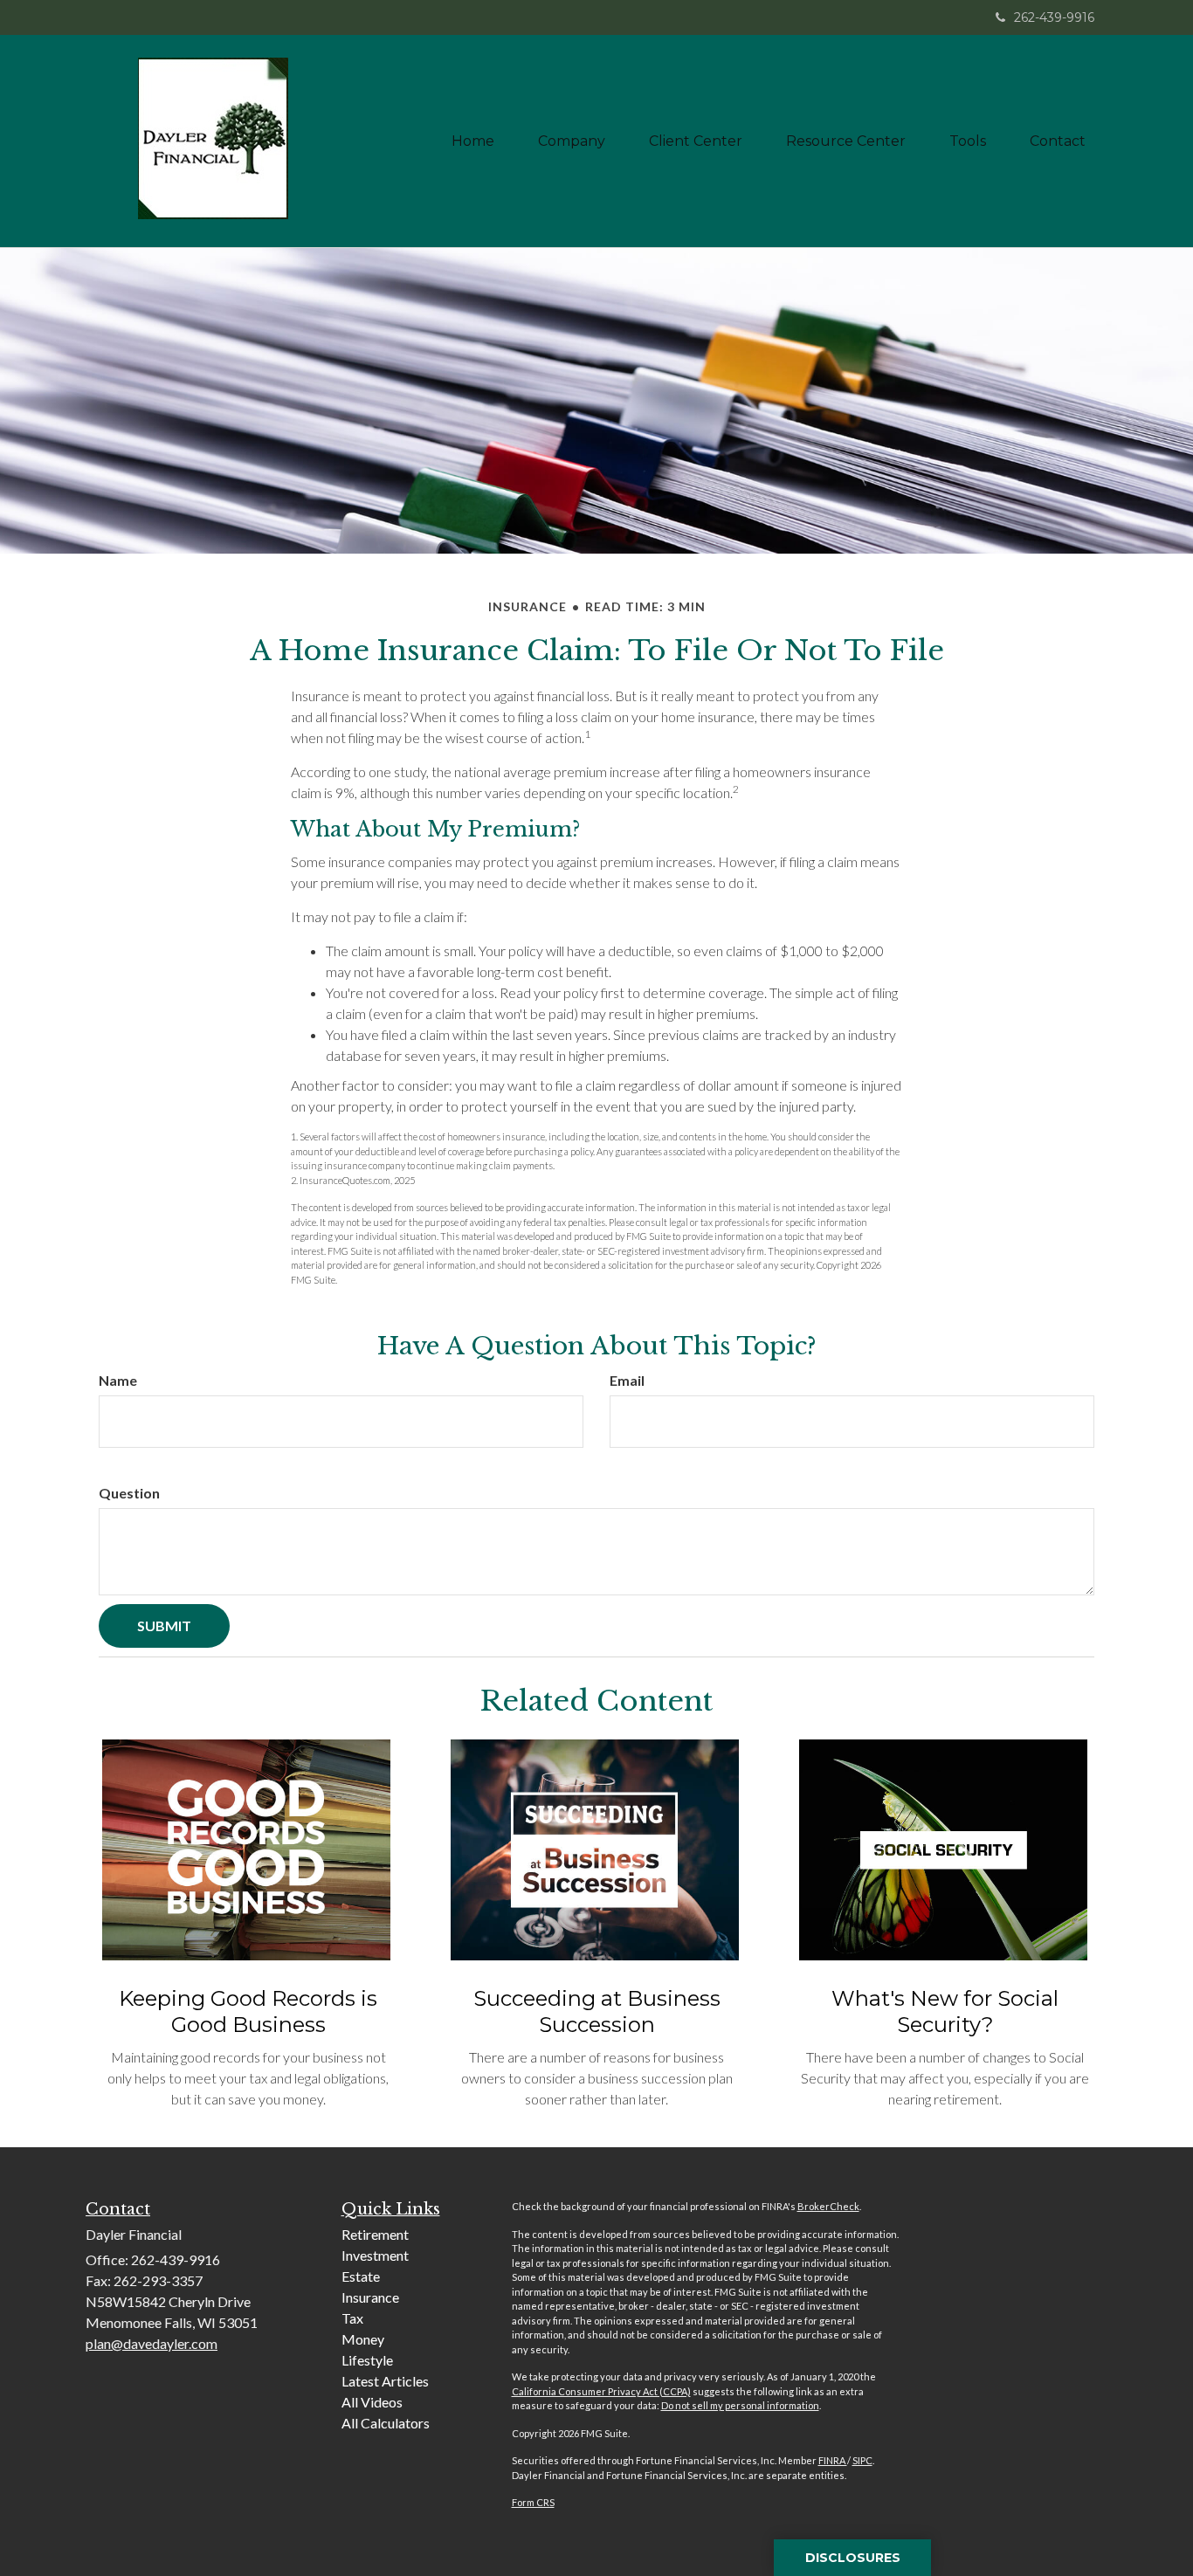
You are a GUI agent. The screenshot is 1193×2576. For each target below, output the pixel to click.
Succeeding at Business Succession (597, 2011)
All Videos (372, 2402)
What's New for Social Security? (945, 2011)
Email (627, 1380)
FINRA (833, 2460)
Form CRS (533, 2502)
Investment (375, 2255)
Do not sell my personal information (740, 2405)
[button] (572, 141)
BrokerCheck (828, 2206)
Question (129, 1493)
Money (363, 2339)
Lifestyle (367, 2360)
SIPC (862, 2460)
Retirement (375, 2234)
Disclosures (853, 2558)
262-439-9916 (1054, 17)
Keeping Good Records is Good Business (248, 2011)
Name (118, 1380)
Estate (361, 2276)
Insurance (370, 2297)
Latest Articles (385, 2381)
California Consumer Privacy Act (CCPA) (601, 2391)
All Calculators (386, 2423)
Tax (352, 2318)
